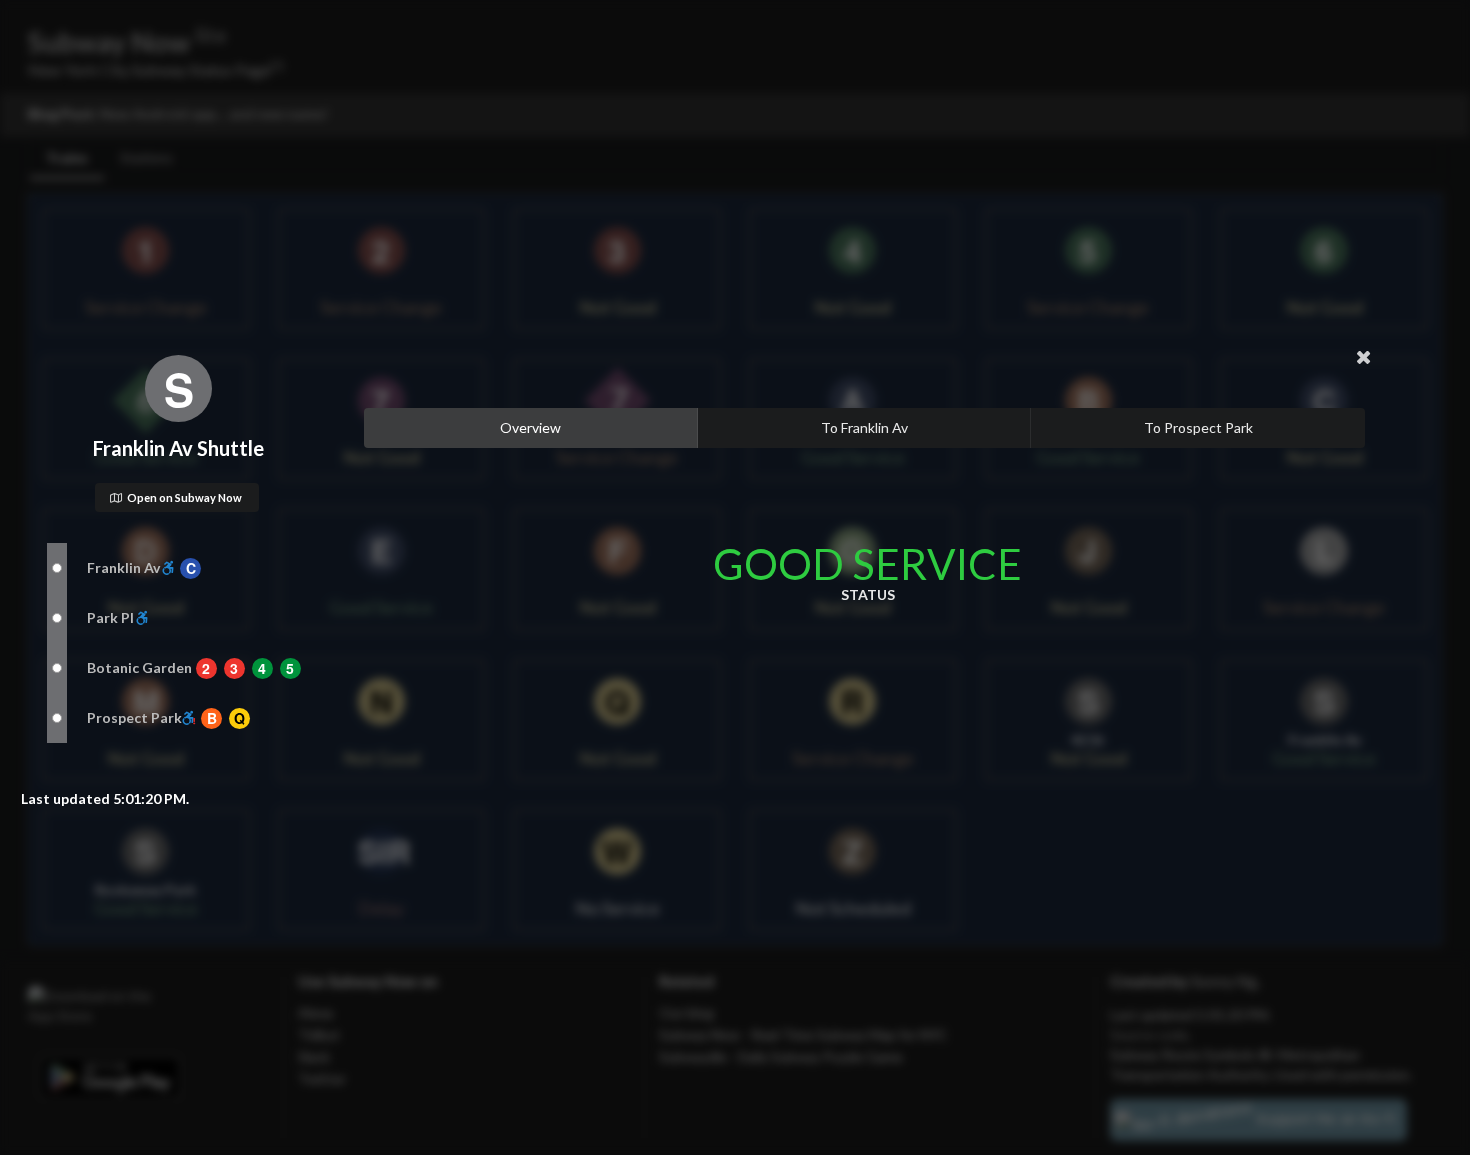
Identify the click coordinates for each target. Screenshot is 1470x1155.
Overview (530, 427)
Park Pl (110, 617)
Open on (184, 497)
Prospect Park (134, 717)
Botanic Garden (139, 667)
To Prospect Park (1198, 427)
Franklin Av (123, 567)
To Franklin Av (864, 427)
